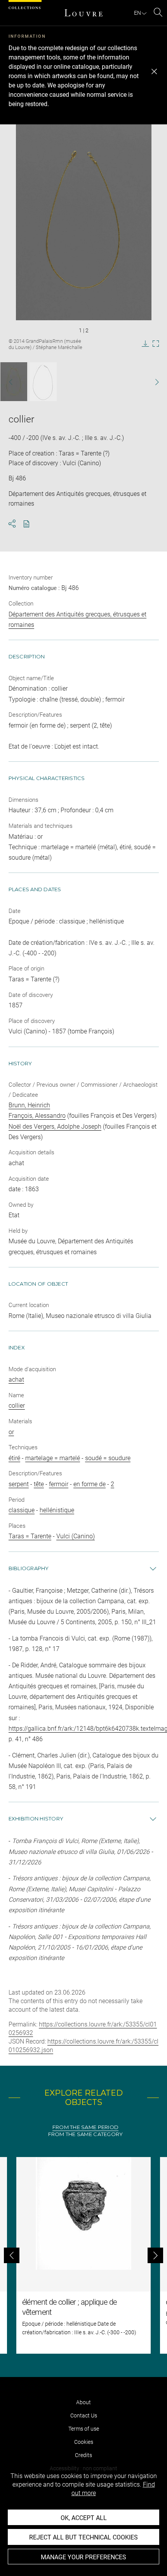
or (11, 1432)
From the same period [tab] (85, 2127)
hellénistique (57, 1510)
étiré (14, 1458)
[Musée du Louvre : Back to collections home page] (83, 13)
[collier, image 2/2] (43, 382)
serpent (19, 1484)
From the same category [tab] (86, 2134)
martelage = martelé (53, 1458)
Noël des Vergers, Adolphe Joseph (55, 1127)
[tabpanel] (83, 2255)
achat (16, 1380)
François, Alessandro (37, 1116)
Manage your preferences (83, 2557)
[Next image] (152, 382)
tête (39, 1484)
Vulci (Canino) (76, 1536)
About (83, 2402)
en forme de (90, 1484)
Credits (83, 2455)
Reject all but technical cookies (83, 2537)
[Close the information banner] (154, 72)
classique (22, 1510)
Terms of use (84, 2429)
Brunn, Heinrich (29, 1105)
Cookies (84, 2442)
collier (17, 1406)
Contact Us (84, 2415)
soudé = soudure (108, 1458)
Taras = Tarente (30, 1536)
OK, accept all (84, 2518)
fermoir (59, 1484)
